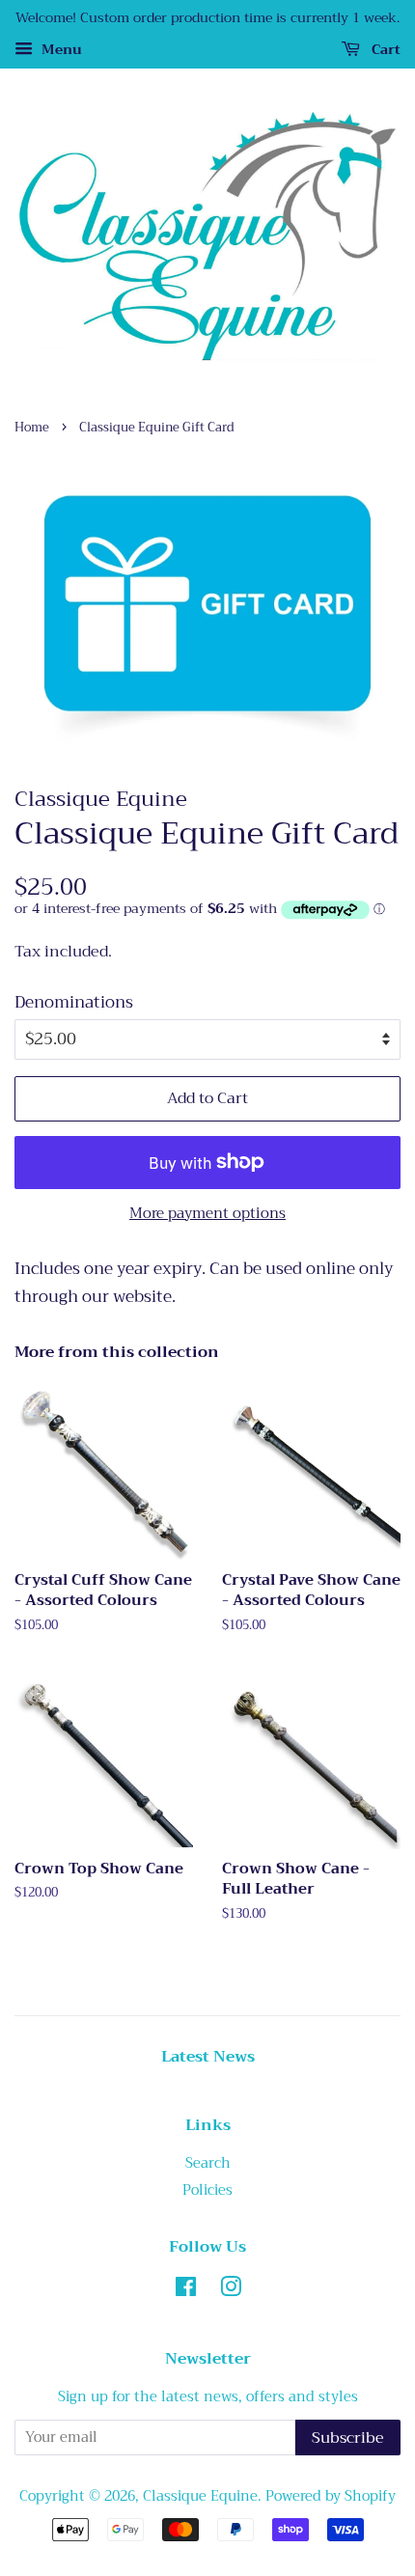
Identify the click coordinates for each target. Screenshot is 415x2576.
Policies (207, 2190)
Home (32, 428)
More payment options (207, 1213)
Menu (60, 49)
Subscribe (348, 2438)
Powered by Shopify (331, 2496)
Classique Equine (200, 2496)
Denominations (74, 1003)
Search (208, 2163)
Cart (384, 49)
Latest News (208, 2057)
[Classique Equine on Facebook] (186, 2291)
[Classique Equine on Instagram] (231, 2291)
